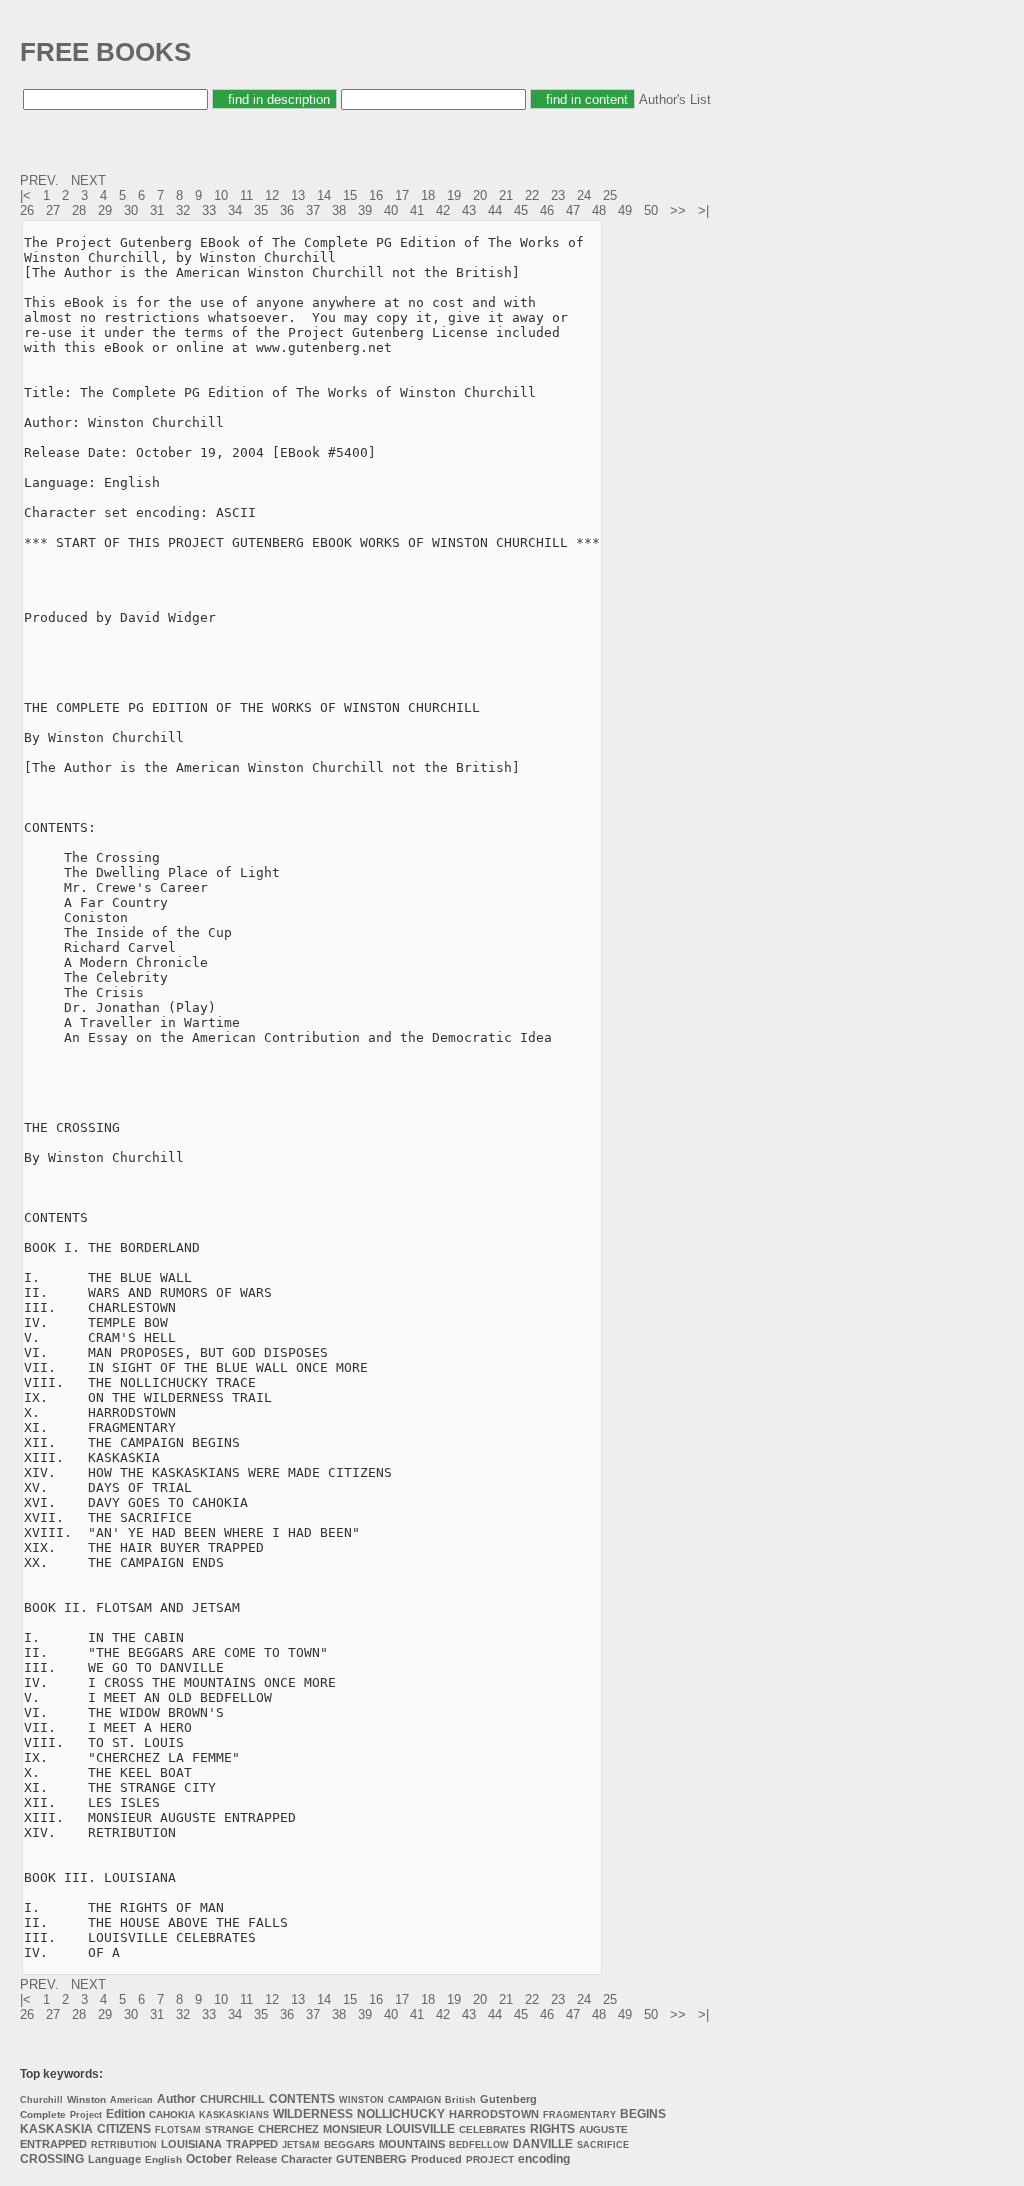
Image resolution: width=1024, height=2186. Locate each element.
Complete (43, 2114)
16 (376, 195)
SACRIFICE (603, 2145)
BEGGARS (349, 2144)
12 (272, 195)
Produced (436, 2159)
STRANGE (229, 2129)
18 (428, 195)
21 (506, 195)
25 (610, 195)
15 (350, 195)
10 (221, 195)
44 (495, 210)
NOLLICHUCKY (401, 2114)
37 (313, 210)
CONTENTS (302, 2099)
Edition (125, 2114)
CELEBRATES (492, 2129)
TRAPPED (252, 2144)
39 (365, 210)
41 (417, 210)
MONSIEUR (352, 2129)
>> (680, 210)
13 (298, 195)
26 (27, 210)
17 (402, 195)
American (131, 2100)
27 (53, 210)
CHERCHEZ (288, 2129)
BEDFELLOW (479, 2145)
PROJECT (490, 2159)
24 (584, 195)
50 (651, 210)
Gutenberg (508, 2099)
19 (454, 195)
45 (521, 210)
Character (306, 2159)
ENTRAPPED (53, 2144)
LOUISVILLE (420, 2129)
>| (705, 210)
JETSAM (301, 2145)
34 (235, 210)
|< (27, 195)
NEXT (90, 180)
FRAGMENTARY (579, 2115)
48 (599, 210)
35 (261, 210)
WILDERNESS (313, 2114)
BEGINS (643, 2114)
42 (443, 210)
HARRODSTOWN (494, 2114)
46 (547, 210)
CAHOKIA (172, 2114)
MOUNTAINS (412, 2144)
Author (176, 2099)
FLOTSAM (178, 2130)
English (163, 2159)
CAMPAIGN (414, 2099)
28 (79, 210)
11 (246, 195)
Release (256, 2159)
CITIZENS (124, 2129)
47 (573, 210)
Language (114, 2159)
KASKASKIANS (234, 2115)
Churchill (41, 2100)
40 (391, 210)
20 (480, 195)
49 (625, 210)
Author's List (675, 99)
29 (105, 210)
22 (532, 195)
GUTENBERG (371, 2159)
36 (287, 210)
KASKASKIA (56, 2129)
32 (183, 210)
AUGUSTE (603, 2129)
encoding (544, 2159)
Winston (86, 2099)
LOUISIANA (191, 2144)
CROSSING (52, 2159)
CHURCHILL (232, 2099)
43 (469, 210)
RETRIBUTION (124, 2145)
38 (339, 210)
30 (131, 210)
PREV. (41, 180)
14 (324, 195)
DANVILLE (543, 2144)
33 (209, 210)
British (460, 2100)
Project (86, 2115)
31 (157, 210)
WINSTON (361, 2100)
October (209, 2159)
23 (558, 195)
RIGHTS (552, 2129)
